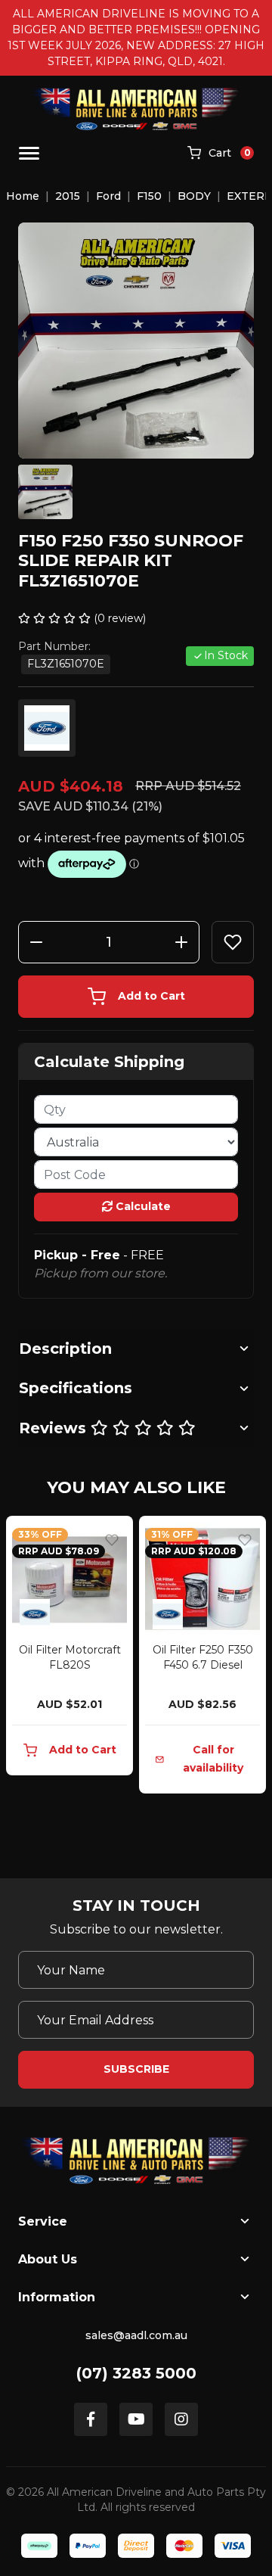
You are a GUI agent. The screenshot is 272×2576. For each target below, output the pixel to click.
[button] (233, 942)
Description (65, 1349)
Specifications (76, 1388)
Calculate (142, 1206)
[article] (70, 1649)
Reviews (55, 1428)
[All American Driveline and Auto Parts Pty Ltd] (136, 109)
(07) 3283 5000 (136, 2373)
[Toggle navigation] (29, 153)
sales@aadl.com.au (136, 2335)
